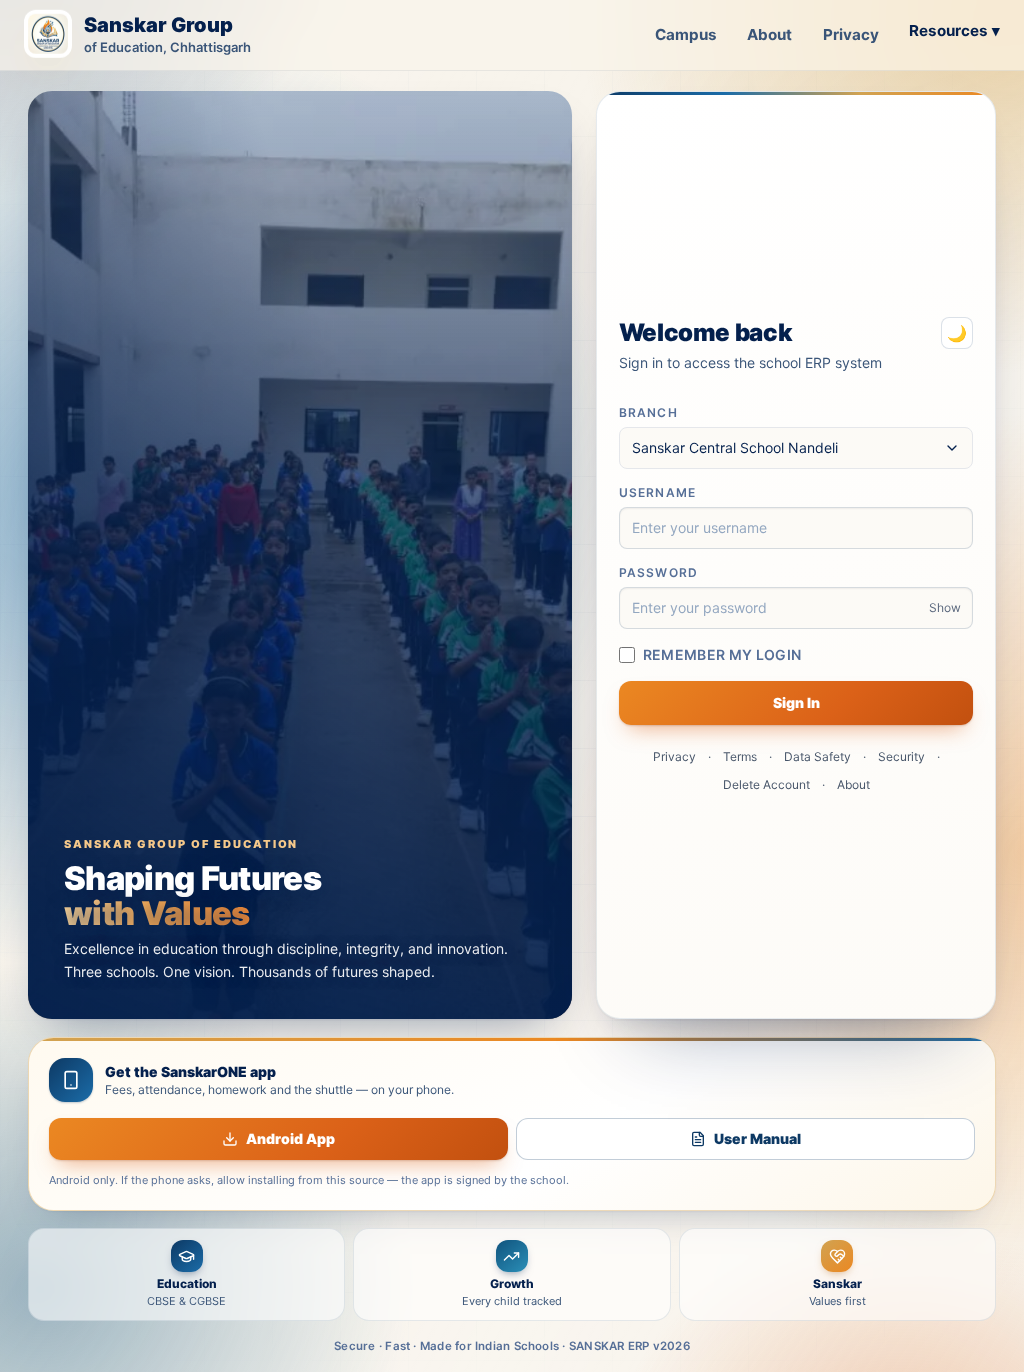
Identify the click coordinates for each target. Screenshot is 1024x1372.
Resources (954, 30)
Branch (648, 412)
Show (945, 607)
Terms (740, 756)
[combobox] (796, 448)
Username (658, 492)
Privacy (851, 34)
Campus (686, 34)
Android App (290, 1138)
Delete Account (766, 784)
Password (659, 572)
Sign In (796, 702)
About (769, 34)
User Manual (757, 1138)
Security (901, 756)
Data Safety (817, 756)
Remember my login (722, 654)
